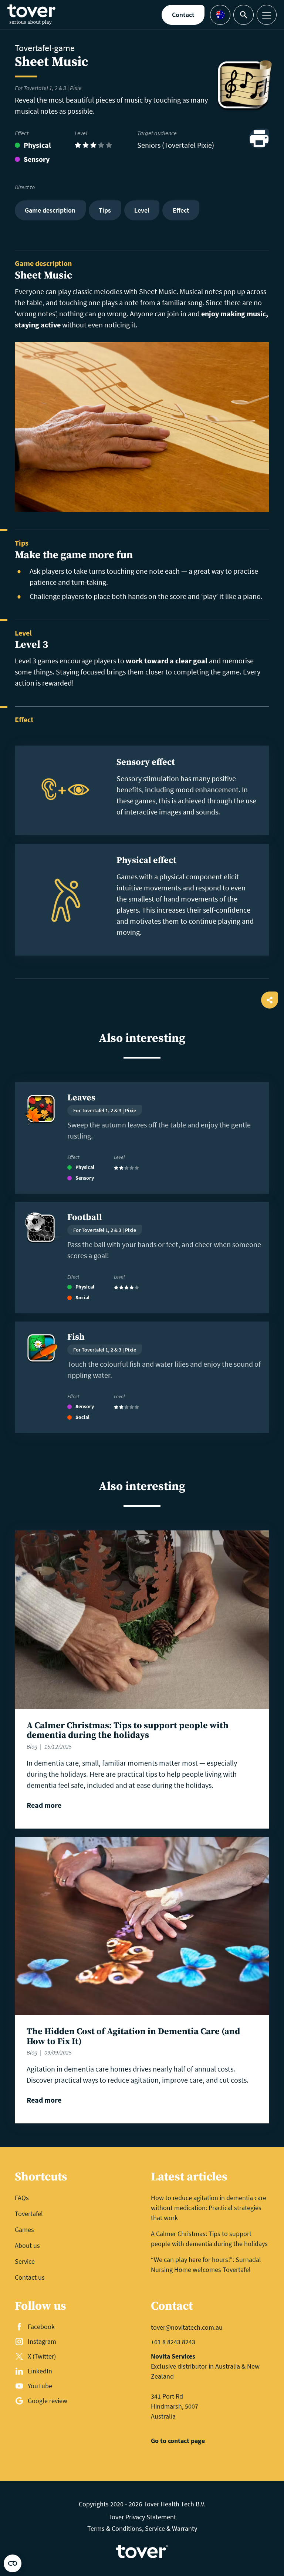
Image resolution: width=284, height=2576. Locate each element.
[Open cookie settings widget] (13, 2563)
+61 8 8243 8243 (173, 2342)
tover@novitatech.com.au (187, 2327)
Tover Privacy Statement (142, 2517)
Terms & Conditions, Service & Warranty (142, 2528)
